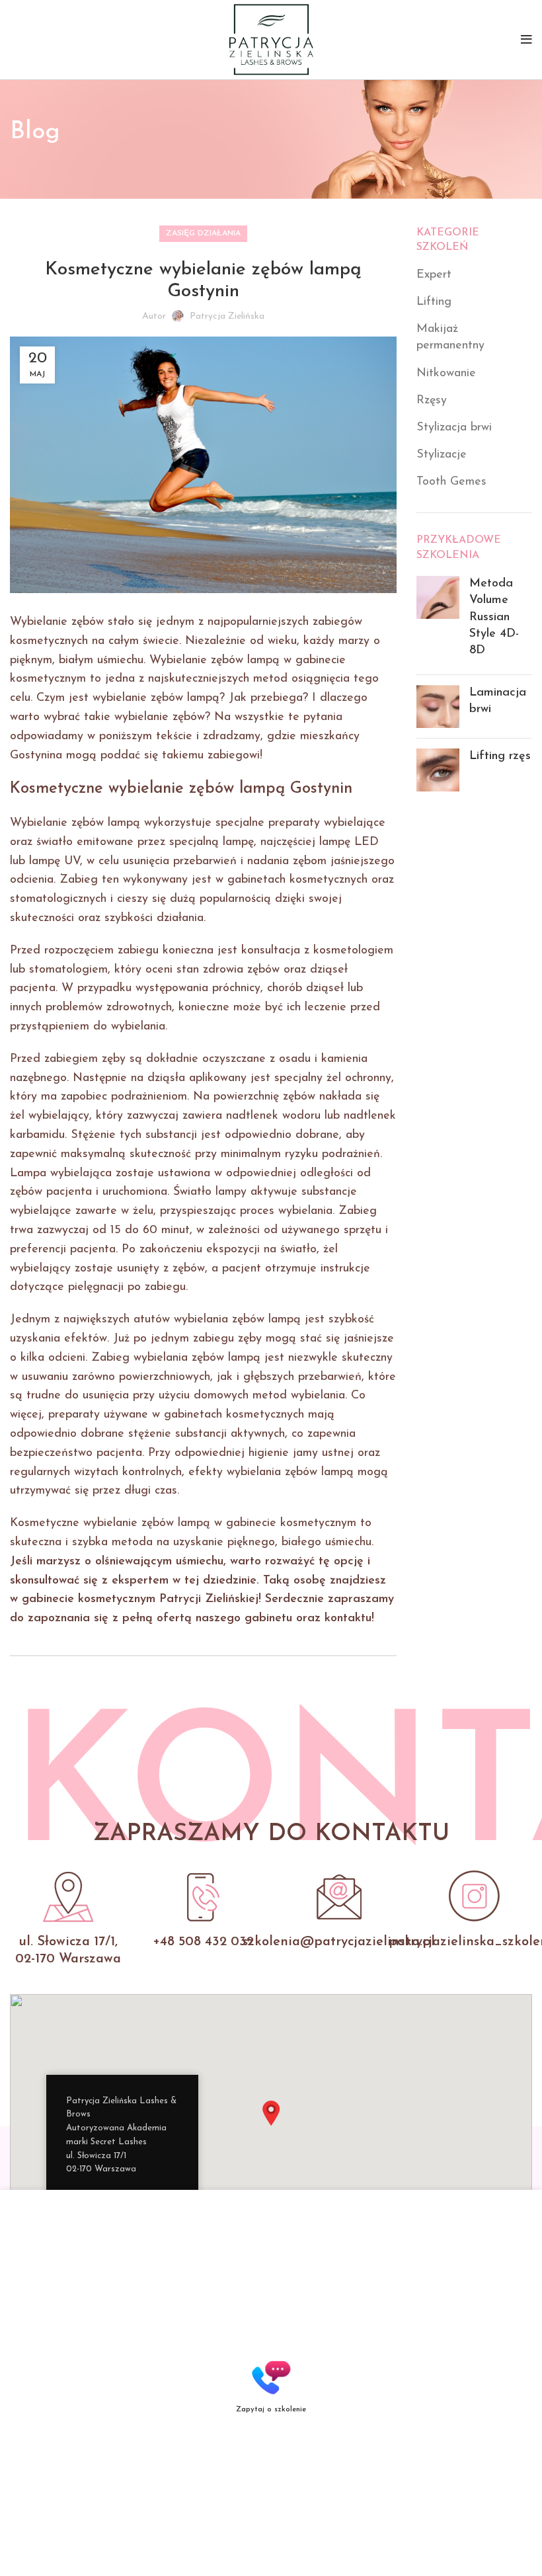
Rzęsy (432, 401)
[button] (271, 2113)
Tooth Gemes (451, 482)
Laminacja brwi (498, 701)
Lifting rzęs (500, 756)
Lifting (434, 302)
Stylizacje (442, 455)
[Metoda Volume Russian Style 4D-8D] (438, 620)
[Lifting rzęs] (438, 770)
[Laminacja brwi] (438, 706)
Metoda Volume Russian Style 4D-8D (494, 617)
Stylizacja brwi (454, 428)
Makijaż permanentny (450, 338)
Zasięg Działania (203, 233)
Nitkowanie (446, 374)
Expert (434, 275)
